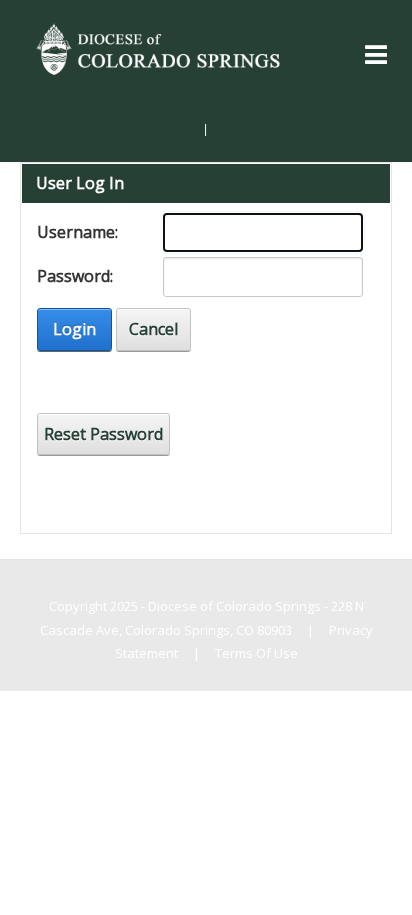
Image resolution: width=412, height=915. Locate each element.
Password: (75, 276)
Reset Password (103, 434)
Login (74, 329)
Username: (77, 232)
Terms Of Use (256, 653)
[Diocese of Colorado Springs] (160, 47)
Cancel (153, 329)
